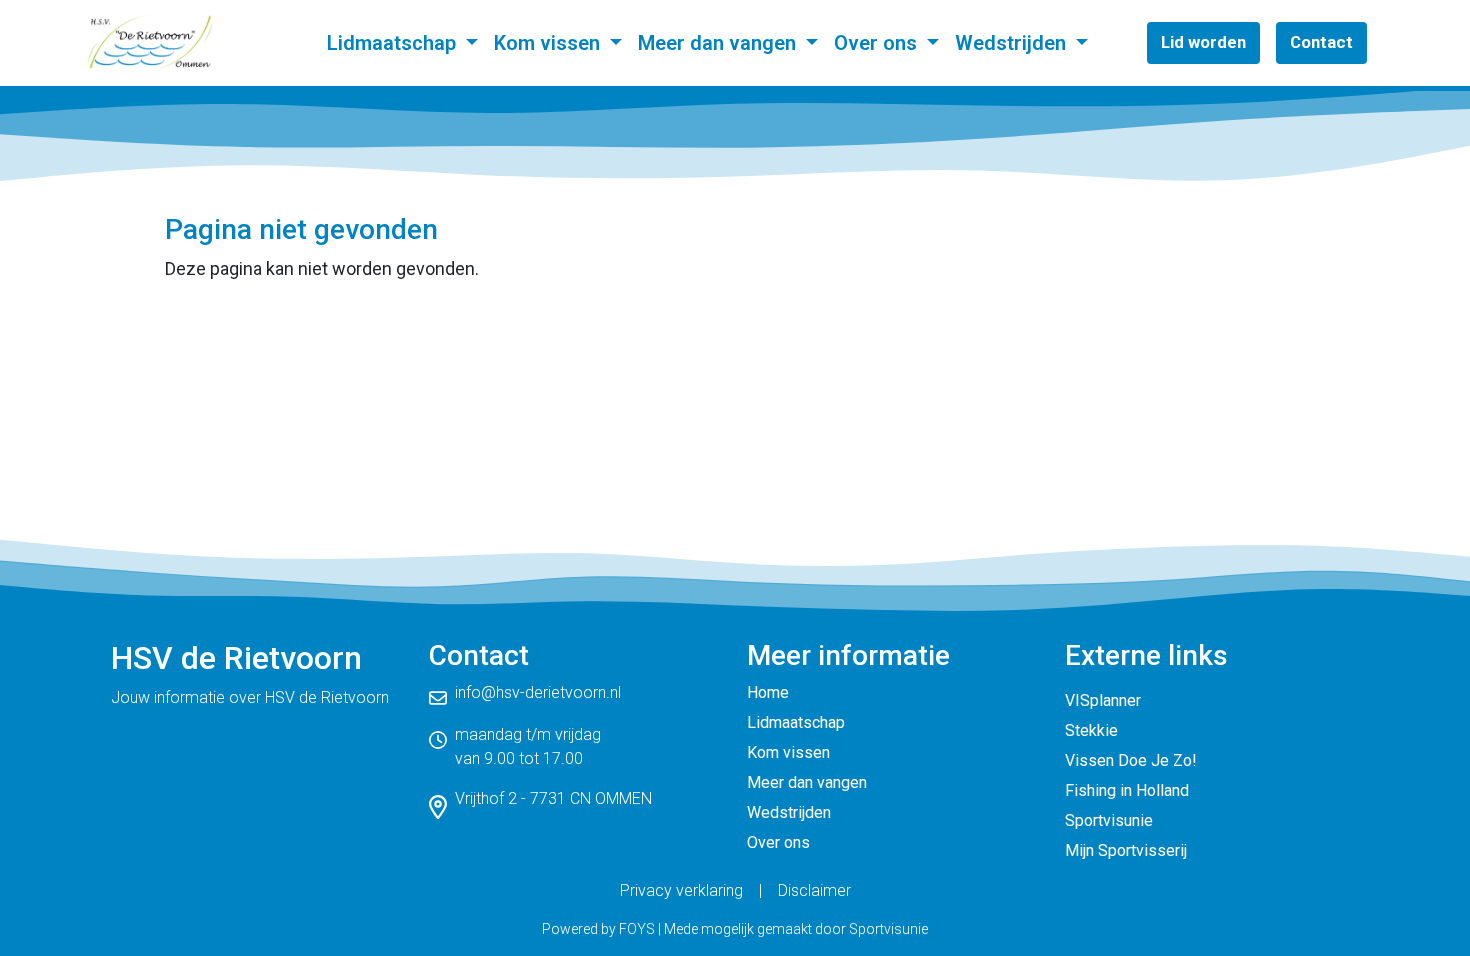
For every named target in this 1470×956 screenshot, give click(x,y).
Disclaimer (814, 890)
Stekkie (1091, 730)
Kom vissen (549, 43)
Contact (1321, 42)
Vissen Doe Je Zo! (1131, 760)
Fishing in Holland (1127, 790)
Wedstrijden (1013, 43)
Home (768, 692)
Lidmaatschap (394, 43)
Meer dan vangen (719, 43)
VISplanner (1103, 700)
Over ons (878, 43)
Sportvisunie (1109, 820)
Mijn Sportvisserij (1126, 850)
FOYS (637, 929)
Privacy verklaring (681, 890)
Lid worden (1203, 42)
